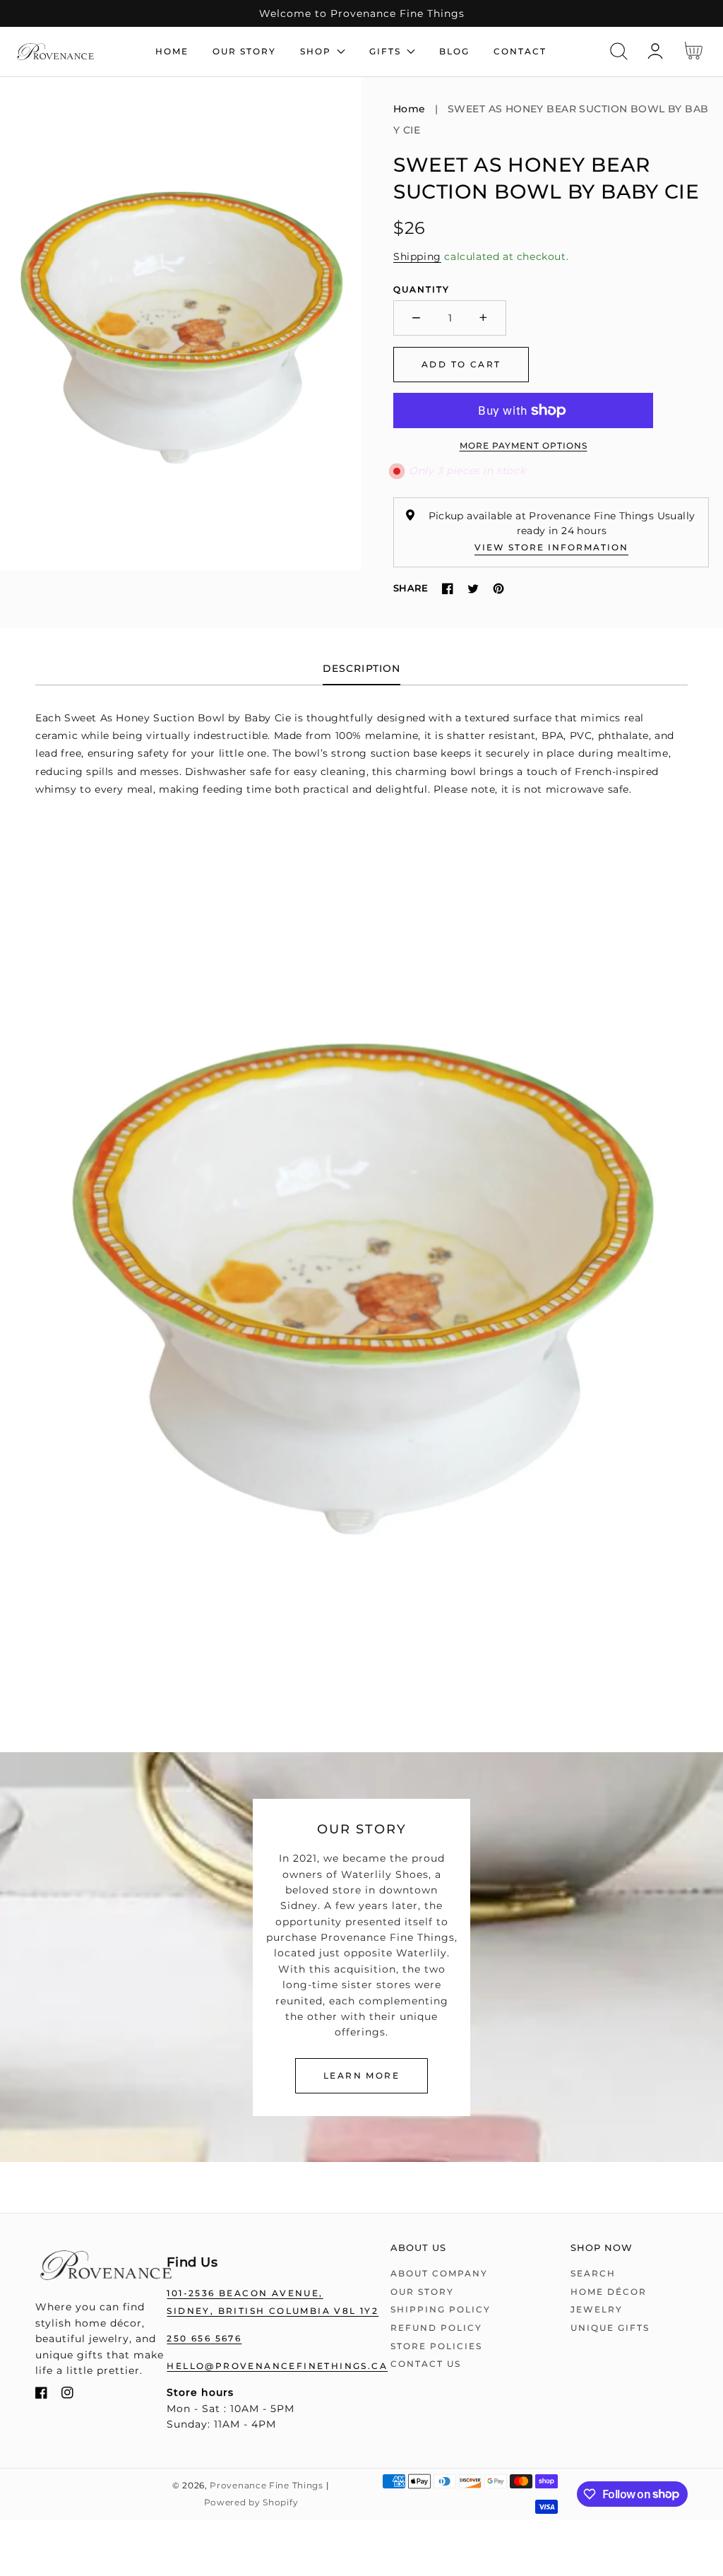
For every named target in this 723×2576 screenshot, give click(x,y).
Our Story (422, 2292)
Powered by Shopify (251, 2503)
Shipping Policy (441, 2309)
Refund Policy (436, 2328)
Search (593, 2273)
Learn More (361, 2075)
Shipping (417, 256)
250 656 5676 (204, 2338)
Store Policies (436, 2346)
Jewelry (597, 2309)
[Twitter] (473, 589)
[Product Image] (181, 324)
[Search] (619, 51)
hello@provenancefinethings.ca (277, 2366)
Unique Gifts (610, 2328)
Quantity (422, 289)
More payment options (524, 445)
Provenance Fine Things (266, 2486)
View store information (551, 547)
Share (411, 588)
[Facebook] (448, 589)
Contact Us (426, 2364)
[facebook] (41, 2395)
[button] (619, 51)
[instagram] (67, 2395)
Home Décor (609, 2292)
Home (410, 109)
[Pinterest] (498, 589)
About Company (439, 2273)
